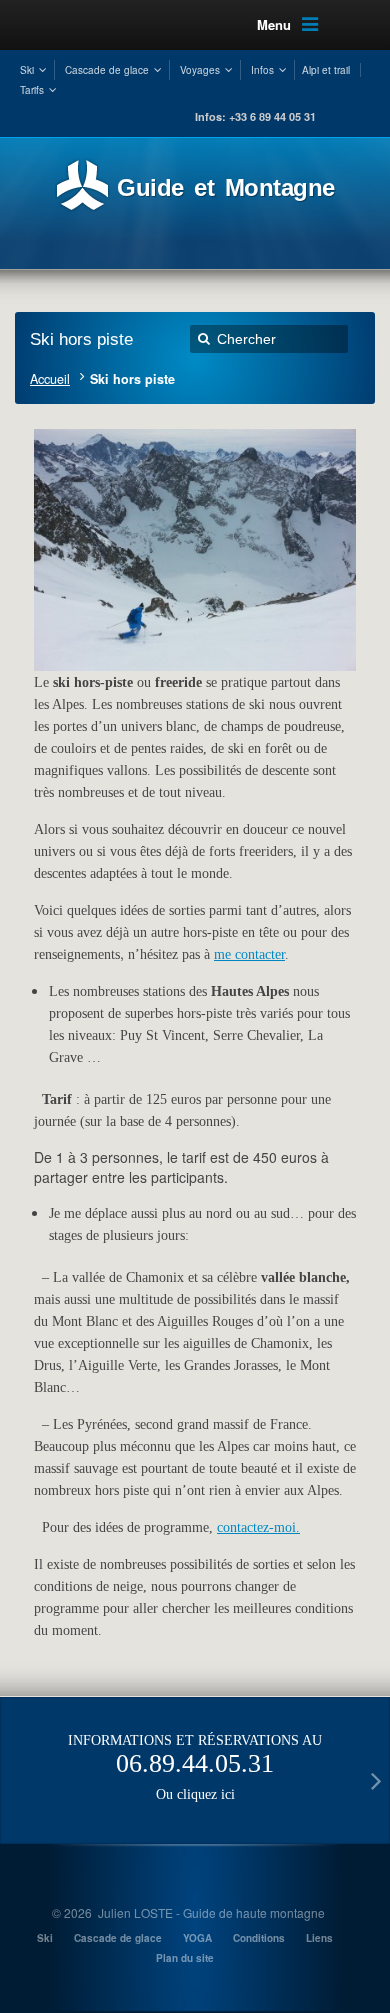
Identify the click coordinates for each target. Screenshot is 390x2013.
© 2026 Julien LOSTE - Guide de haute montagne (188, 1912)
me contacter (249, 954)
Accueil (50, 379)
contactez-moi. (258, 1527)
